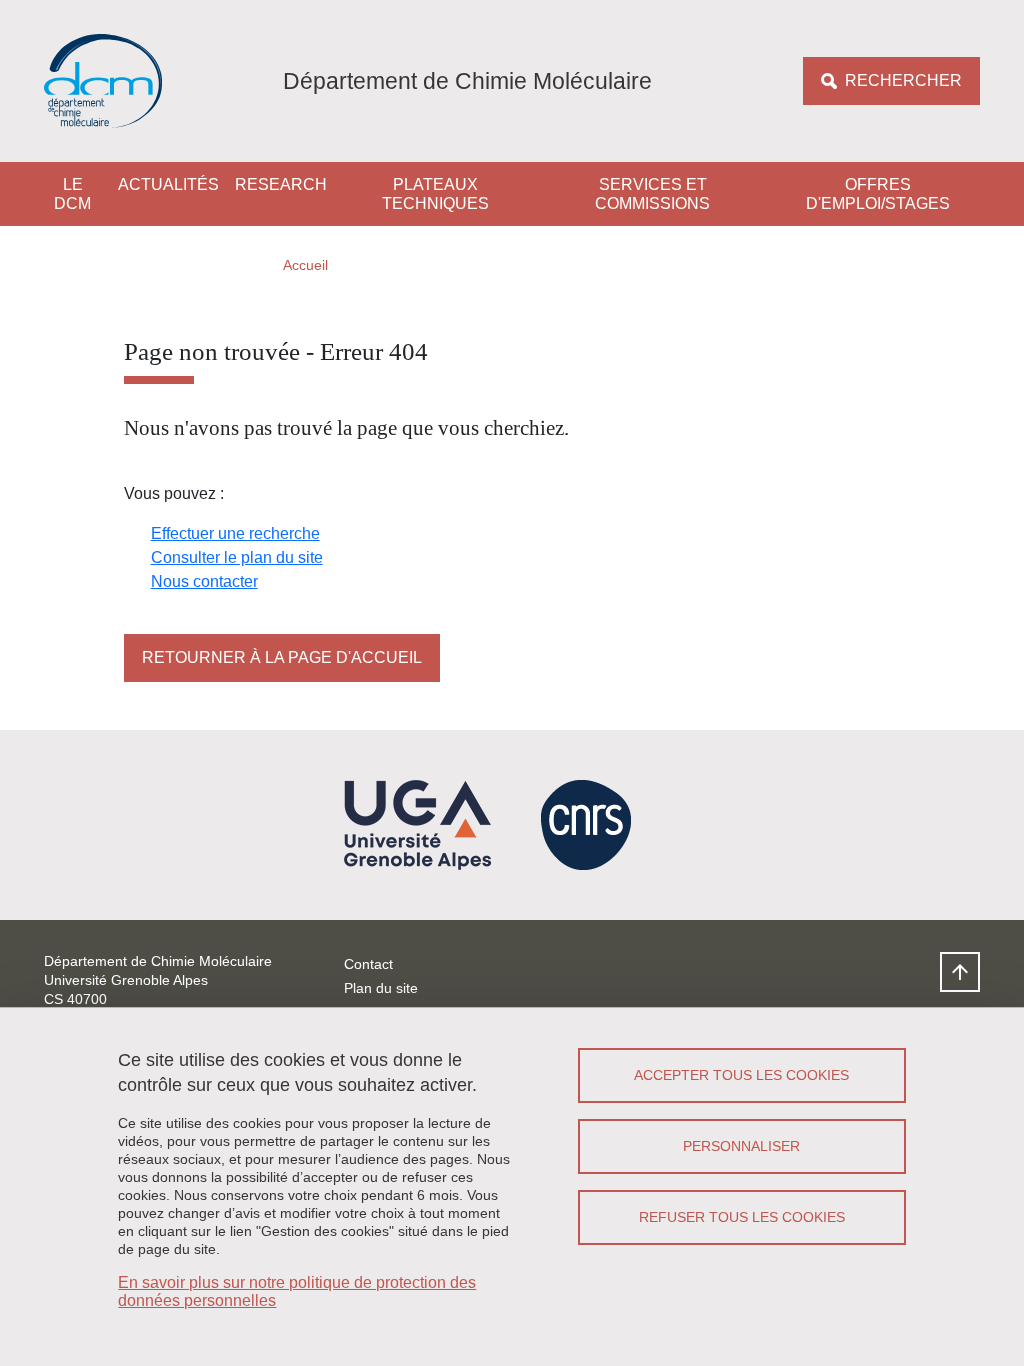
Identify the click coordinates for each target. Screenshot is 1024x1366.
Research (281, 184)
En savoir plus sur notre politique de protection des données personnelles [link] (297, 1291)
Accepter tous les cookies (741, 1075)
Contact (368, 964)
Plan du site (381, 988)
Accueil (305, 265)
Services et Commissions (652, 194)
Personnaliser (741, 1146)
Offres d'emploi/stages (878, 194)
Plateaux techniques (435, 194)
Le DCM (72, 194)
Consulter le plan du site (237, 557)
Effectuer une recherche (235, 533)
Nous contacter (204, 581)
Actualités (168, 184)
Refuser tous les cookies (742, 1217)
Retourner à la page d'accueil (282, 657)
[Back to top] (960, 972)
